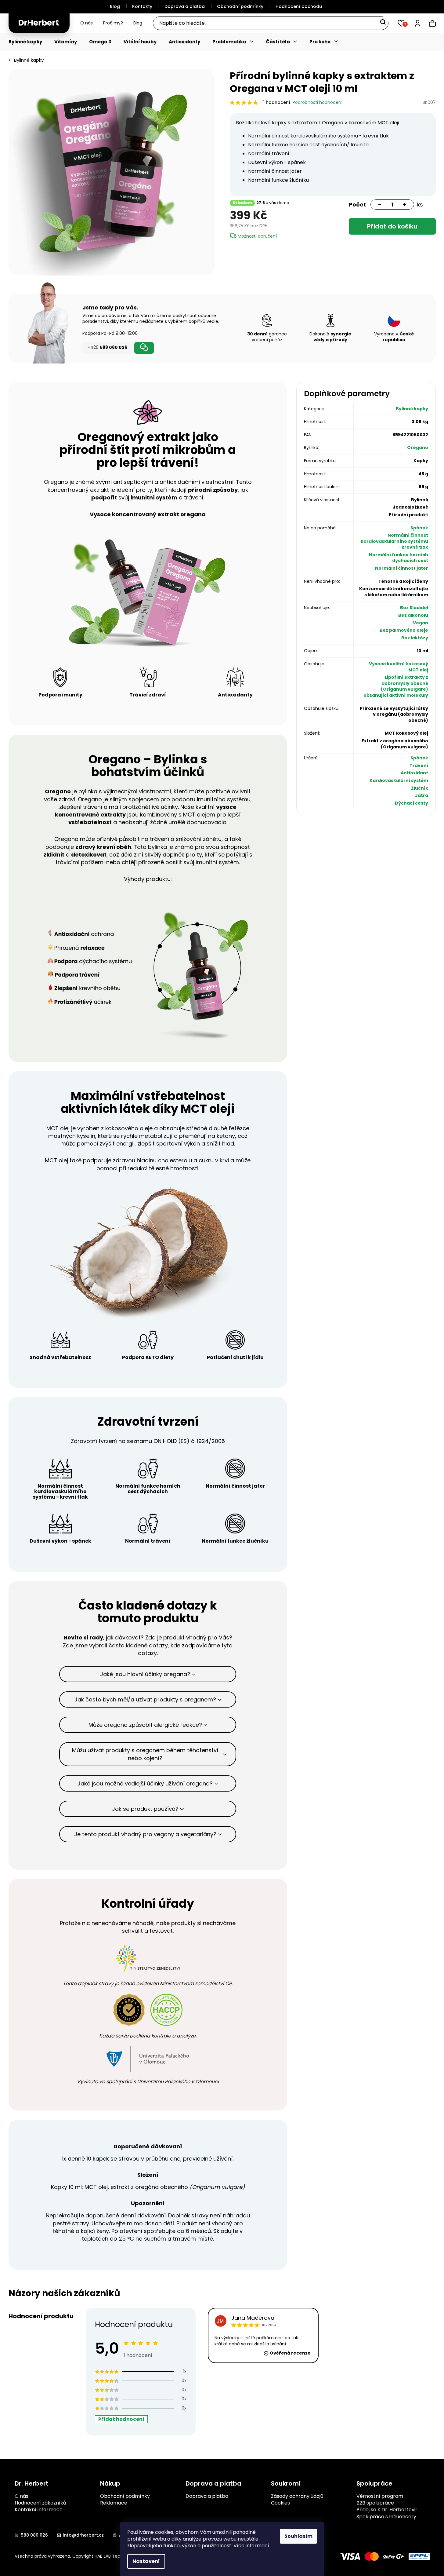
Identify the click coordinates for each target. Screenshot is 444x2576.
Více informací (251, 2546)
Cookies (280, 2503)
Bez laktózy (415, 638)
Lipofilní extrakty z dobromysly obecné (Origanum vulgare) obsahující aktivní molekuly (396, 686)
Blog (115, 6)
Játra (422, 795)
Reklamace (114, 2503)
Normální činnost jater (402, 568)
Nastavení (146, 2561)
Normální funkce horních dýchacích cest (399, 558)
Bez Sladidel (414, 608)
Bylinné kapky (412, 409)
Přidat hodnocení (121, 2419)
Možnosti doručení (257, 236)
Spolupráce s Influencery (386, 2517)
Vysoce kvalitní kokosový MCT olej (399, 667)
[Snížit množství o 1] (377, 205)
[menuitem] (28, 42)
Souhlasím (298, 2536)
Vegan (421, 623)
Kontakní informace (39, 2510)
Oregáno (418, 448)
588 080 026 (34, 2535)
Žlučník (420, 788)
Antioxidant (414, 773)
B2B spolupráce (375, 2503)
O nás (87, 23)
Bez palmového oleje (404, 630)
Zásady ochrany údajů (297, 2496)
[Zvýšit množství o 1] (407, 205)
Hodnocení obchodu (299, 6)
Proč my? (113, 23)
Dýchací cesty (412, 803)
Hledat (383, 22)
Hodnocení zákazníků (40, 2503)
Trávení (419, 765)
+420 (107, 347)
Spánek (419, 528)
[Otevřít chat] (144, 348)
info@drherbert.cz (83, 2535)
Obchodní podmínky (240, 6)
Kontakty (142, 6)
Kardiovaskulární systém (399, 780)
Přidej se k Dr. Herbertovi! (387, 2510)
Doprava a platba (185, 6)
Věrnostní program (380, 2496)
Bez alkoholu (413, 615)
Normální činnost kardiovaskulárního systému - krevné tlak (394, 541)
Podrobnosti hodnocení (318, 102)
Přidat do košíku (392, 226)
